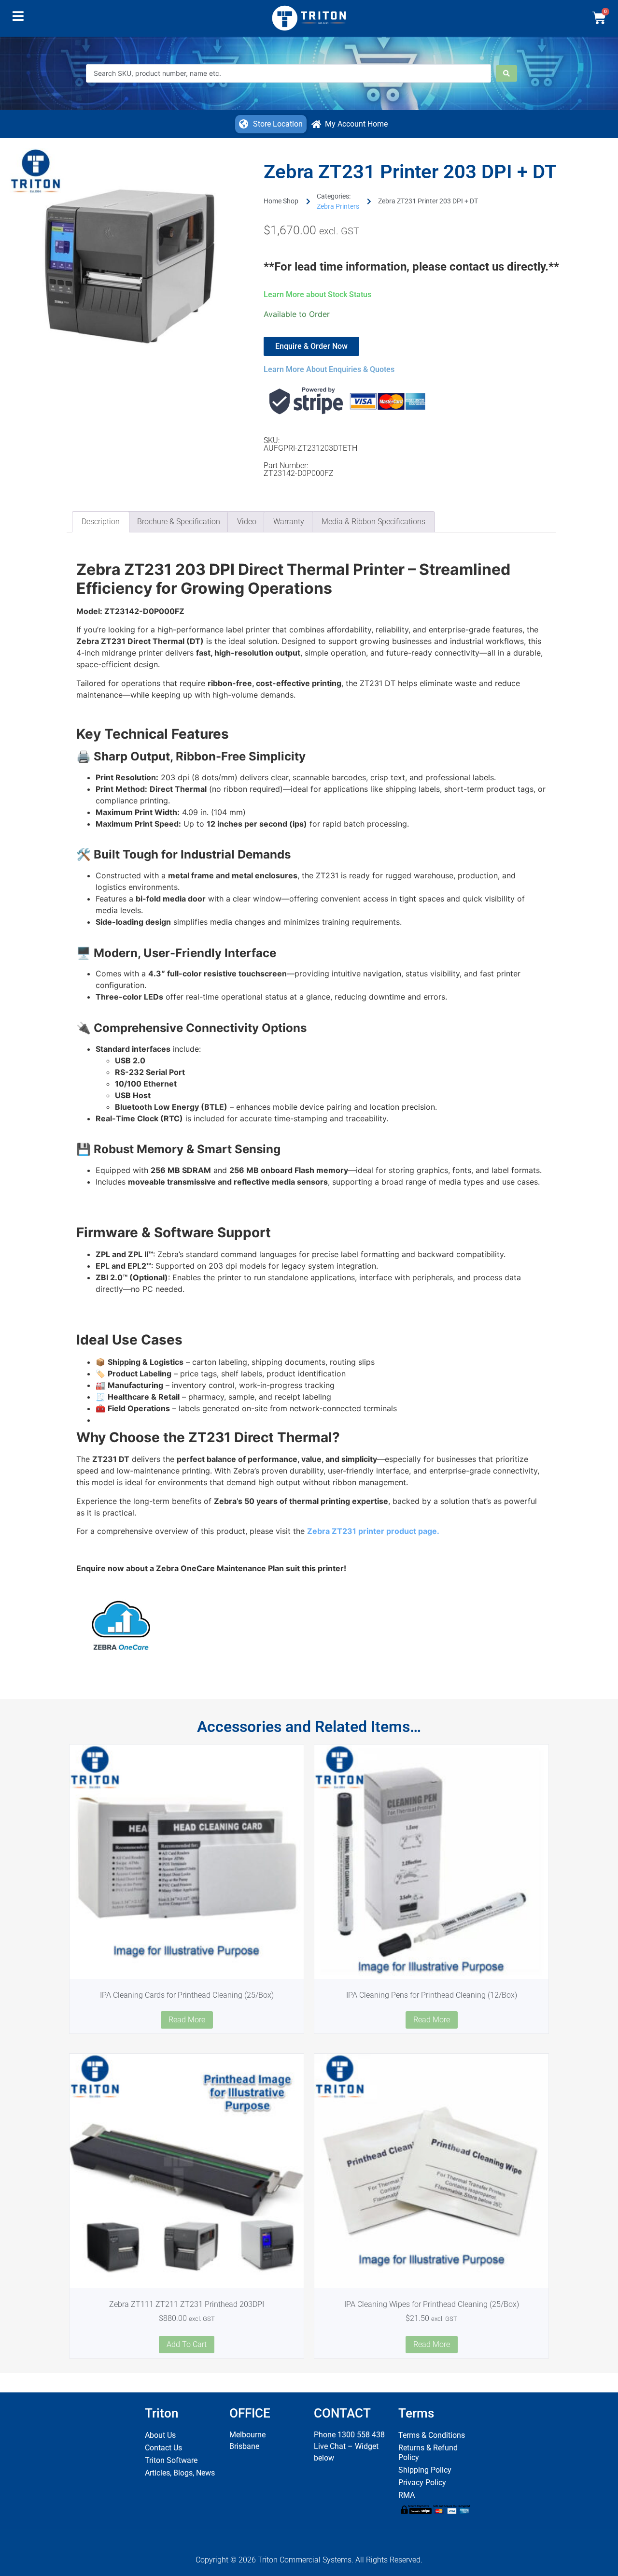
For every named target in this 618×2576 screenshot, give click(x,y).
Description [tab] (101, 522)
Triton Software (171, 2460)
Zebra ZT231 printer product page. (373, 1531)
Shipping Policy (425, 2470)
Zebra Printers (338, 206)
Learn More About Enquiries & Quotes (329, 369)
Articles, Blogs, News (180, 2473)
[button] (18, 18)
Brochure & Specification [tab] (179, 522)
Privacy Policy (422, 2483)
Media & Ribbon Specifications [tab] (373, 522)
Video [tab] (247, 522)
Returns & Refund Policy (428, 2453)
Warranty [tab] (289, 522)
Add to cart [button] (187, 2344)
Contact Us (163, 2448)
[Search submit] (506, 73)
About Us (160, 2435)
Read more (187, 2020)
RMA (407, 2495)
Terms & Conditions (432, 2435)
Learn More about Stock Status (317, 294)
